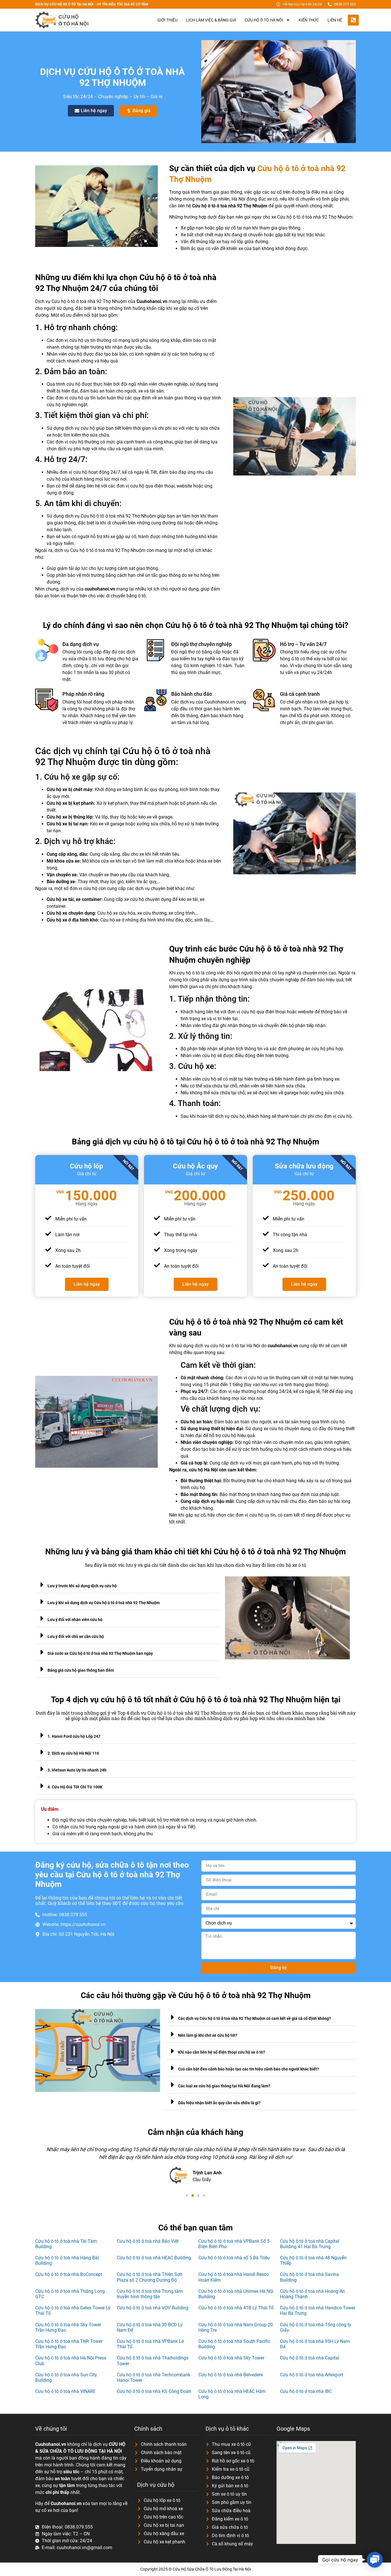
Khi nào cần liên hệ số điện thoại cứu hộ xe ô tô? (222, 2052)
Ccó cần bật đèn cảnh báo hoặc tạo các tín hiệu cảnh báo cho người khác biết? (248, 2069)
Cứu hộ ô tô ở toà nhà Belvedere (231, 2375)
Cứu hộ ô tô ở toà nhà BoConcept (69, 2274)
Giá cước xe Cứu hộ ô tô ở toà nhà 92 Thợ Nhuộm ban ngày (100, 1653)
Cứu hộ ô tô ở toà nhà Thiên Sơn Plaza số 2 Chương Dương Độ (150, 2277)
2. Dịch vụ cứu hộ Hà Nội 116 (73, 1753)
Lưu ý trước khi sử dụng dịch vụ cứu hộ (82, 1586)
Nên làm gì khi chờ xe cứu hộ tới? (208, 2035)
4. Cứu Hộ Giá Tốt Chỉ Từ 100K (75, 1787)
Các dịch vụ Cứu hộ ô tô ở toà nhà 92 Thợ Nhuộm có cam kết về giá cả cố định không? (254, 2018)
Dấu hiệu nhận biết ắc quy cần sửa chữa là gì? (219, 2103)
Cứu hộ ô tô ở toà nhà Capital (310, 2358)
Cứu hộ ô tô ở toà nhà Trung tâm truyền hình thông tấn (150, 2294)
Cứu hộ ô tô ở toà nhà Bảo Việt (148, 2241)
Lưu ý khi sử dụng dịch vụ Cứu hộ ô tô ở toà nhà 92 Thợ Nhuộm (104, 1603)
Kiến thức (309, 20)
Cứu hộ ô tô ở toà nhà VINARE (65, 2391)
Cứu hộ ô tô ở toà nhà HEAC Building (154, 2258)
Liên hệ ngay (87, 1284)
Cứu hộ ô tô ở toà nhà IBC (306, 2391)
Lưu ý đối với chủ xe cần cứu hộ (76, 1636)
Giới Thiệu (167, 20)
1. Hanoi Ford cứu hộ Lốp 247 (74, 1736)
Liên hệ (335, 20)
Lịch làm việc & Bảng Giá (211, 20)
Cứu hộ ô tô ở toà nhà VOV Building (153, 2308)
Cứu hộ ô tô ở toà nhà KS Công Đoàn (154, 2391)
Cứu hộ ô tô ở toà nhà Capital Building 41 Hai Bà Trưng (310, 2244)
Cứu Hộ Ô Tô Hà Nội (264, 20)
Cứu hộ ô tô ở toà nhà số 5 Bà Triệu (234, 2258)
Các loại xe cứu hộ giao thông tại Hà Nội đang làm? (224, 2086)
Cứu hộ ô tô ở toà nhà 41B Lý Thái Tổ (236, 2308)
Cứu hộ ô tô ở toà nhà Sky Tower (231, 2358)
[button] (127, 1585)
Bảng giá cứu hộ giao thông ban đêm (81, 1670)
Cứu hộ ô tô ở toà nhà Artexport (312, 2375)
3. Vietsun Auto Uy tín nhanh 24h (77, 1770)
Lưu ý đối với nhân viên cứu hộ (75, 1620)
